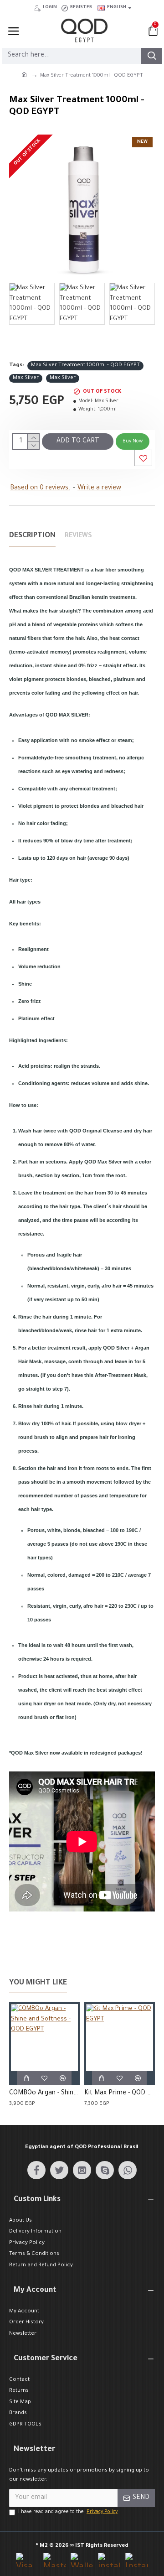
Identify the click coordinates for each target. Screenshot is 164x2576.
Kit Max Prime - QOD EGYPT (120, 2093)
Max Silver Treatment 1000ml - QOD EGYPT (85, 366)
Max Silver (26, 378)
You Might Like (38, 1983)
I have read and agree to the (68, 2512)
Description (32, 536)
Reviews (78, 536)
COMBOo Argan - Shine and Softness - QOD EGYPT (44, 2093)
